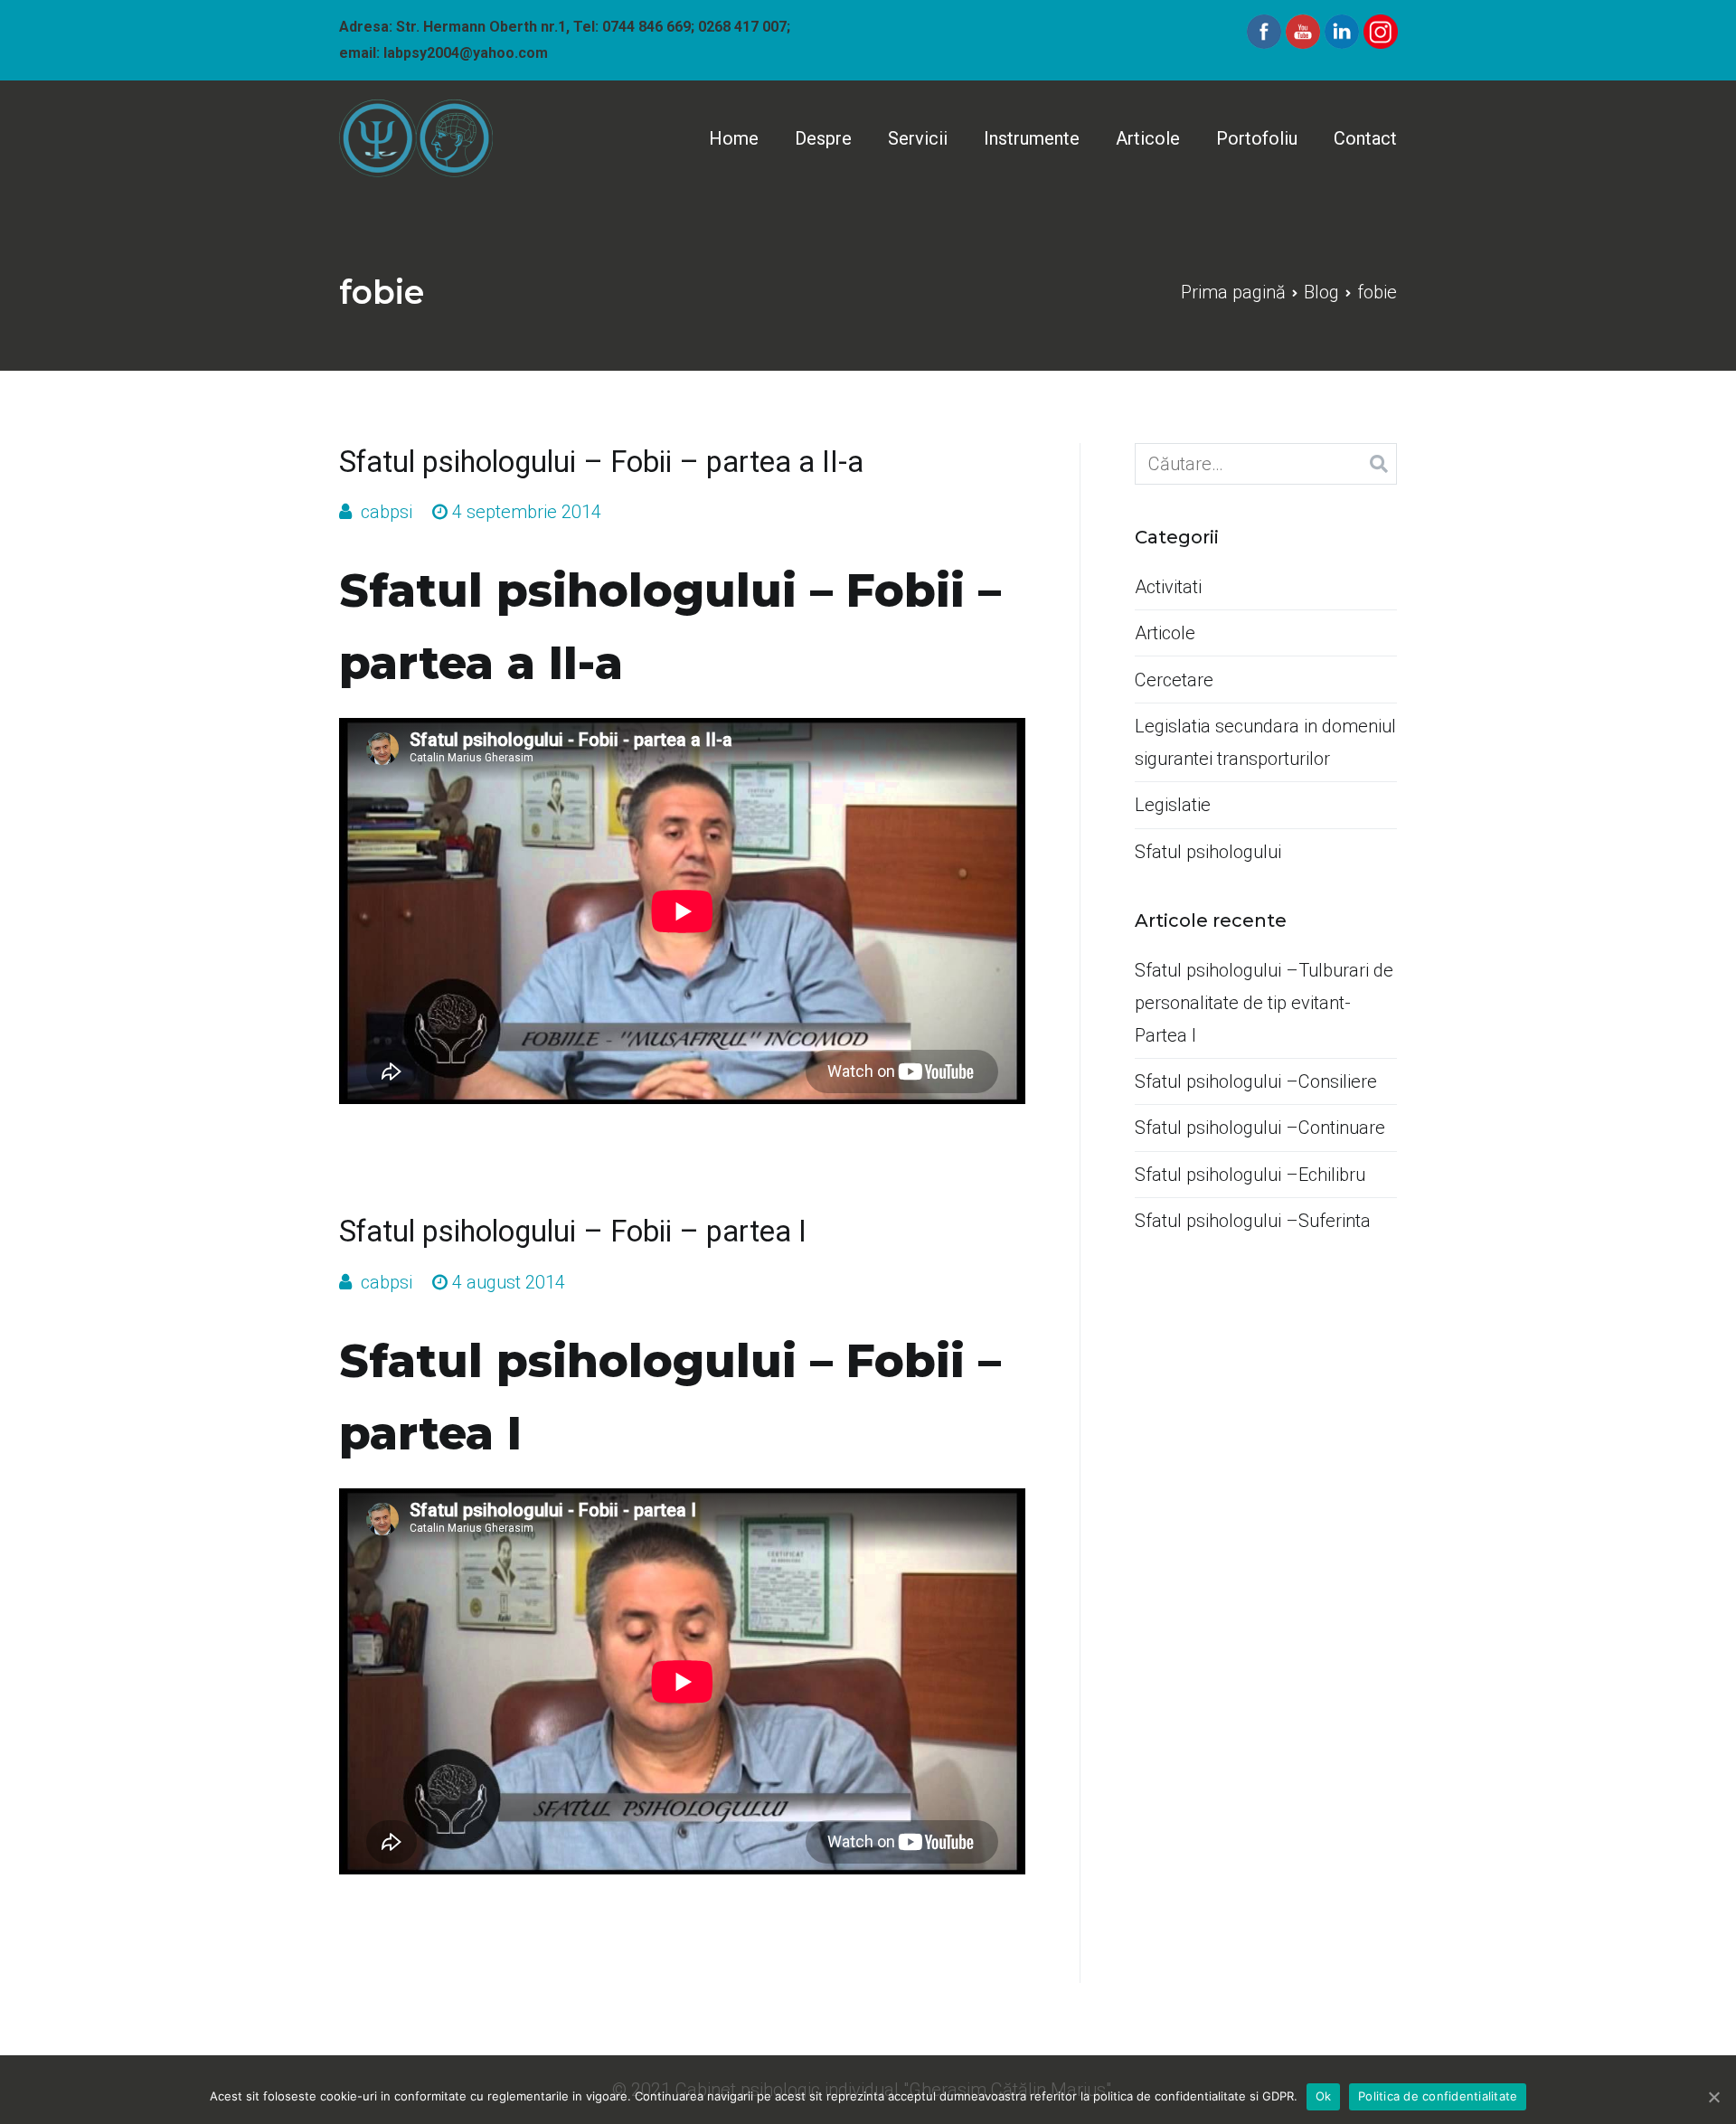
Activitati (1168, 587)
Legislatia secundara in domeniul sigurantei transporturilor (1265, 742)
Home (734, 138)
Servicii (918, 138)
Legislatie (1173, 805)
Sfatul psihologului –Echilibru (1250, 1175)
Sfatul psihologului (1208, 852)
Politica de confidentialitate (1438, 2096)
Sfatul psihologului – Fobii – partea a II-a (601, 462)
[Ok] (1713, 2097)
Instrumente (1032, 138)
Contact (1365, 138)
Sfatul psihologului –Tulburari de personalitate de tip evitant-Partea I (1264, 1003)
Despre (823, 138)
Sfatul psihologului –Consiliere (1256, 1081)
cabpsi (387, 512)
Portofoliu (1257, 138)
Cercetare (1174, 680)
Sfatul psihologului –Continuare (1260, 1128)
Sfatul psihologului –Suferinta (1253, 1221)
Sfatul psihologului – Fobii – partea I (573, 1232)
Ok (1324, 2096)
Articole (1148, 138)
